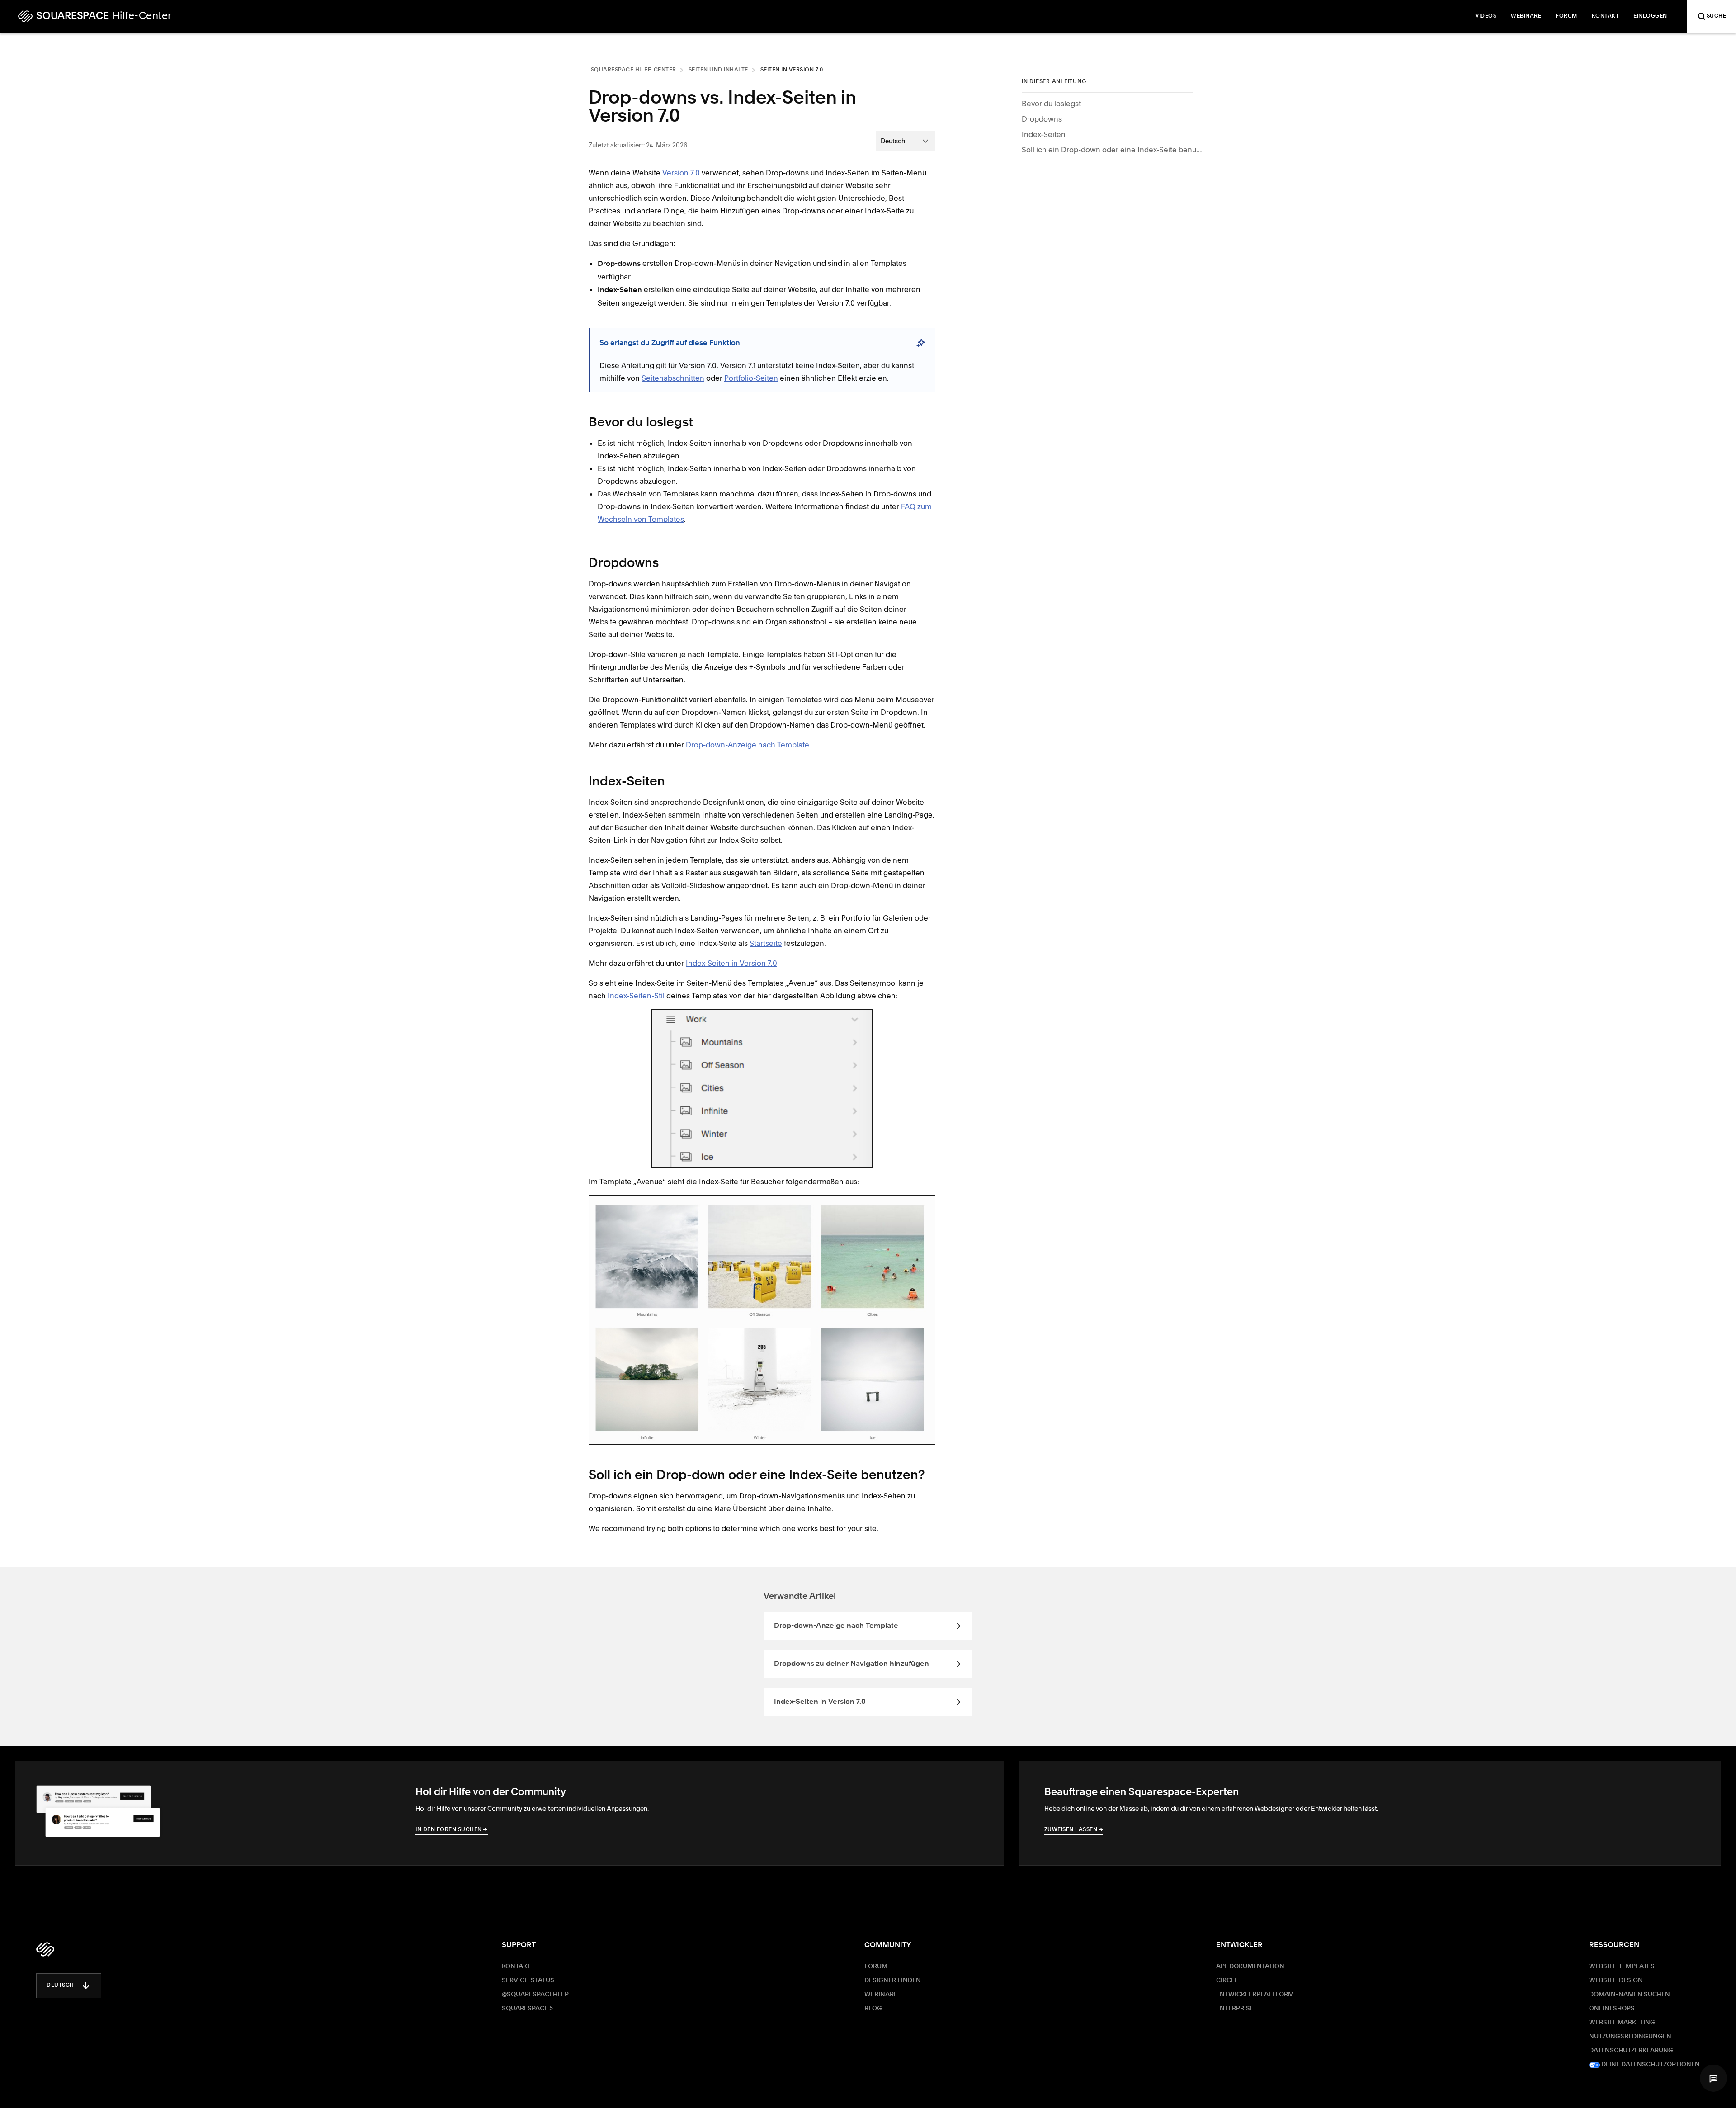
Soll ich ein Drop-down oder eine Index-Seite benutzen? (1112, 150)
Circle (1227, 1980)
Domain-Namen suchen (1630, 1995)
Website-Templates (1622, 1966)
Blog (873, 2009)
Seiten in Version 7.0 (792, 70)
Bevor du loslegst (1051, 104)
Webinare (881, 1995)
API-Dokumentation (1250, 1966)
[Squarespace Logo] (45, 1949)
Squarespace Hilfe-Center (634, 70)
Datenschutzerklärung (1631, 2051)
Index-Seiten (1044, 134)
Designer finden (893, 1980)
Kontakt (516, 1966)
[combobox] (906, 141)
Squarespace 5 (527, 2009)
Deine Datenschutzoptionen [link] (1650, 2065)
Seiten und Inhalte (718, 70)
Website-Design (1616, 1980)
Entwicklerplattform (1255, 1995)
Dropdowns (1042, 119)
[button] (1713, 2078)
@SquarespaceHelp (535, 1995)
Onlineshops (1612, 2009)
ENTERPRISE (1235, 2009)
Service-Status (528, 1980)
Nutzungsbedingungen (1630, 2037)
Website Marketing (1622, 2023)
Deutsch (60, 1985)
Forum (876, 1966)
